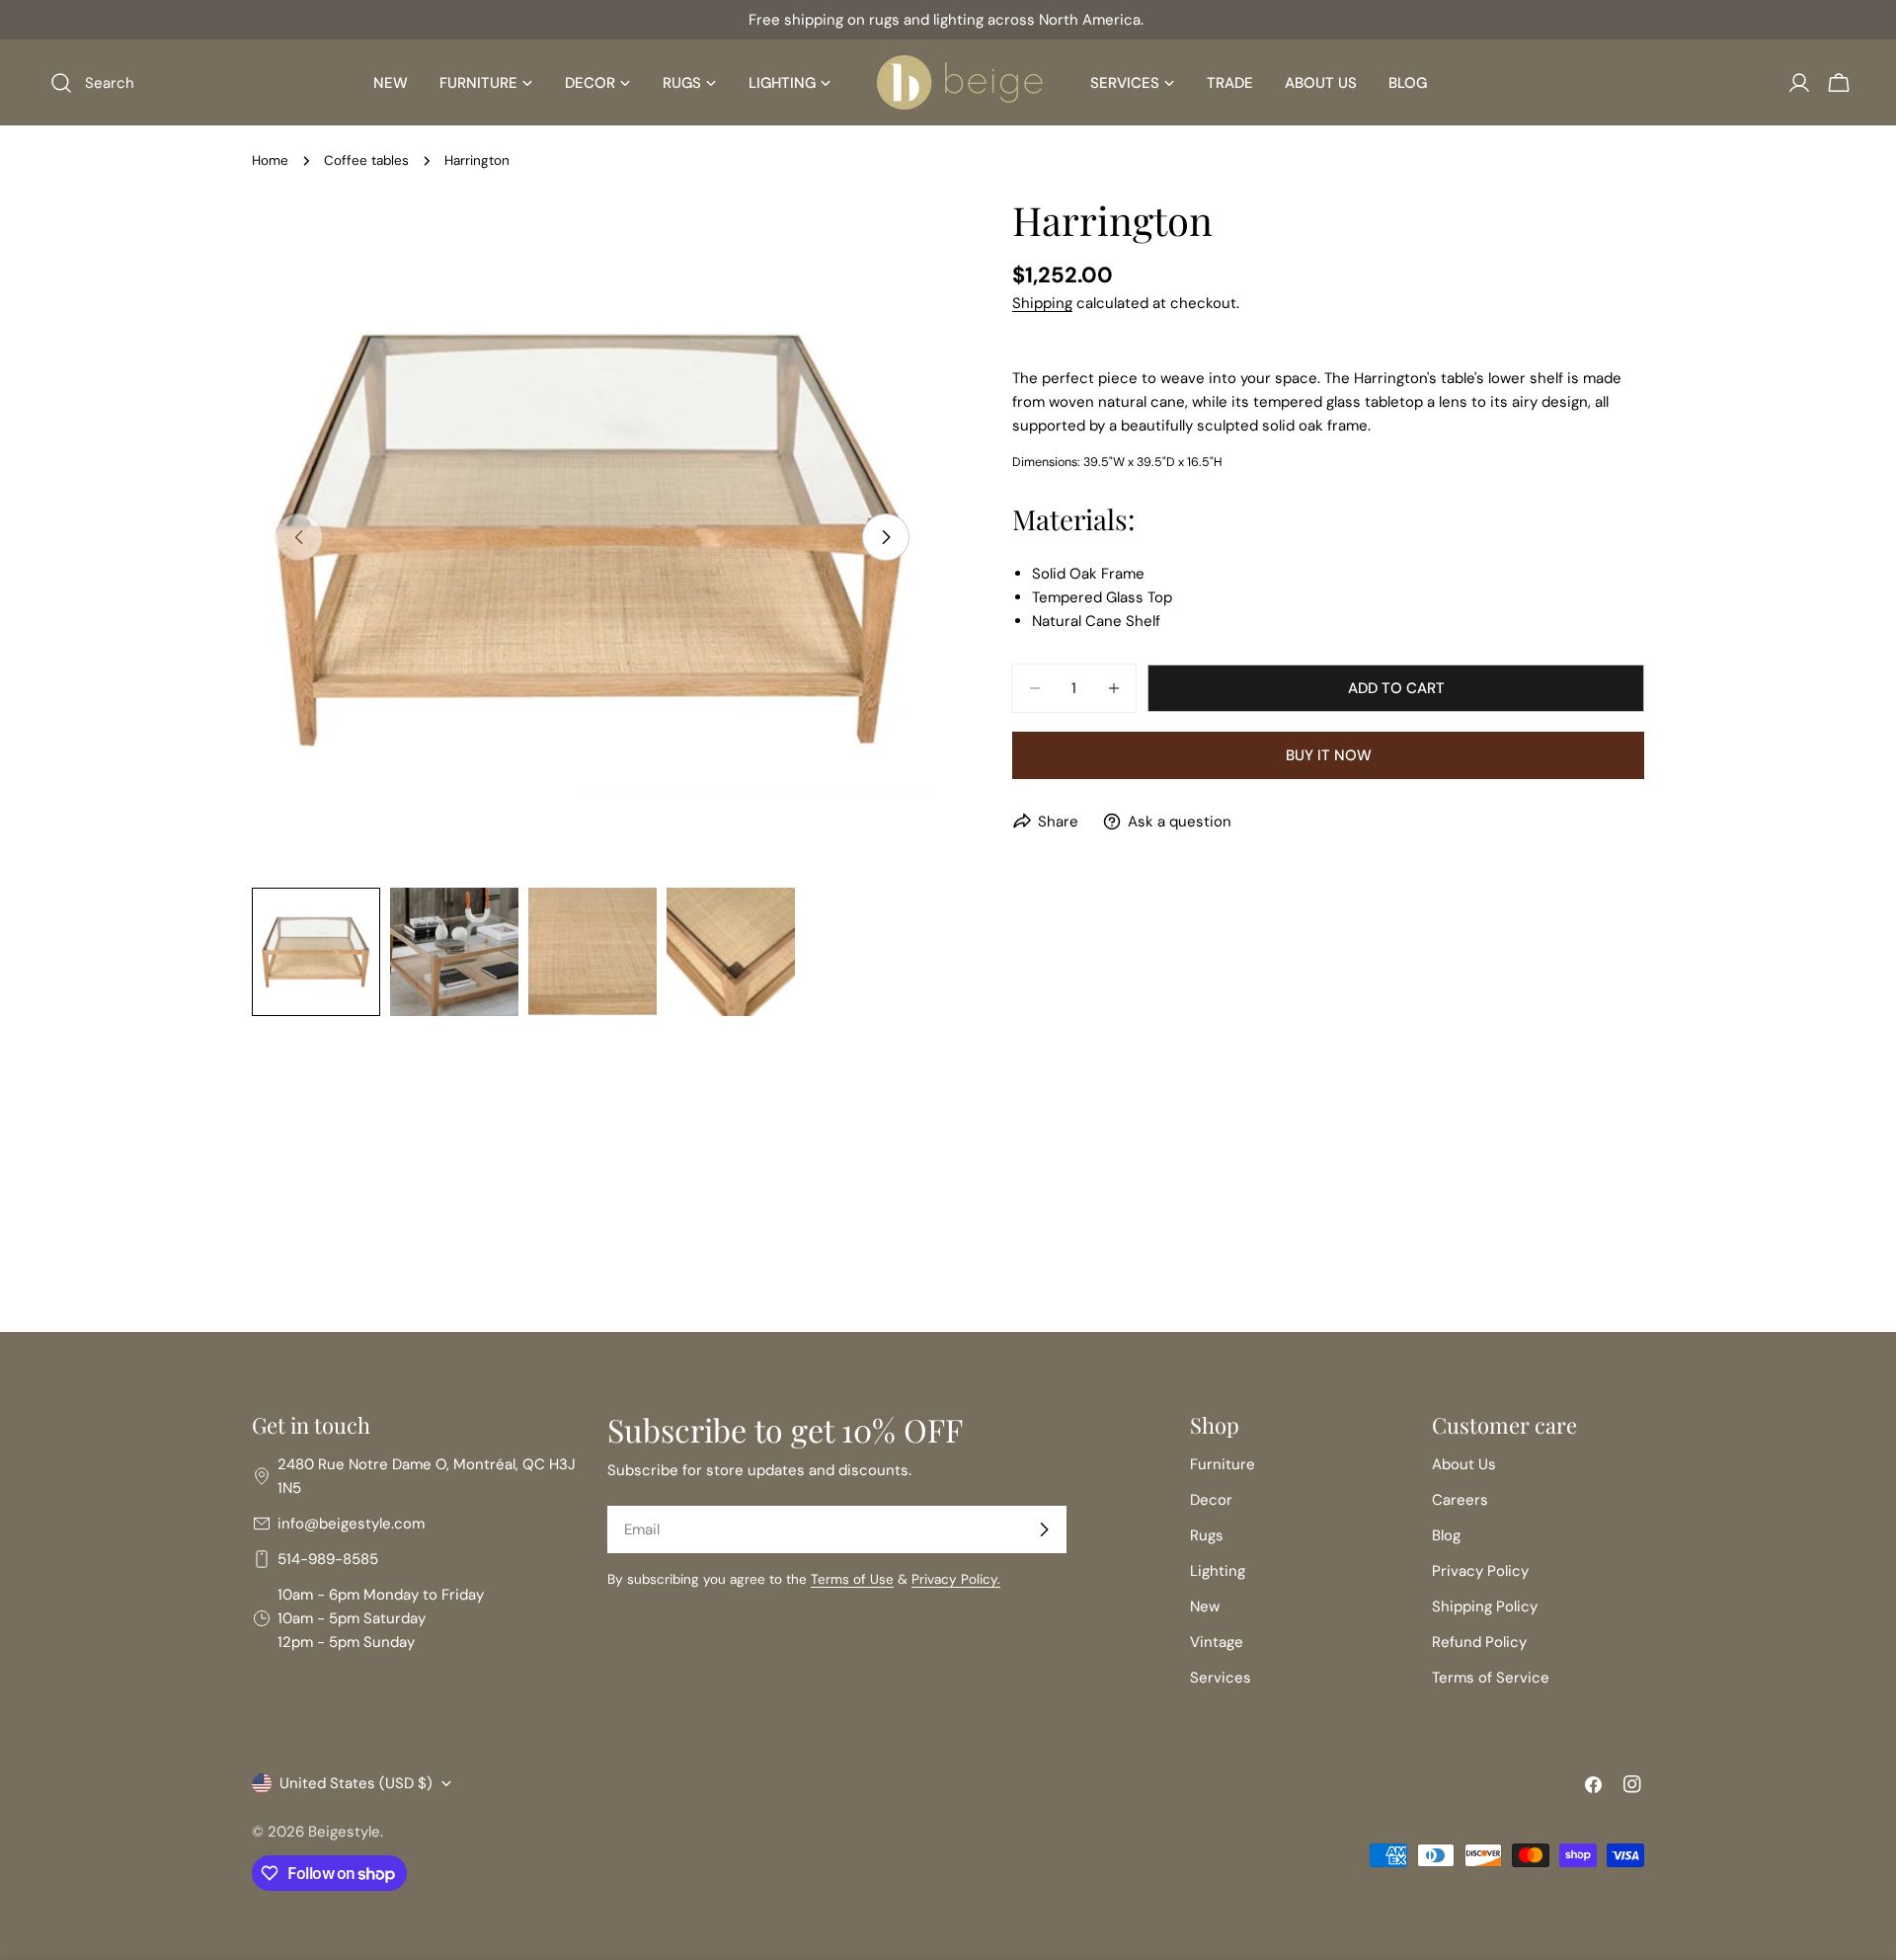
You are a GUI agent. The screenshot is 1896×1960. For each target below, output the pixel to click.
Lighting (1218, 1571)
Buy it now (1329, 755)
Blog (1446, 1535)
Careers (1460, 1500)
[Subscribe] (1044, 1529)
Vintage (1217, 1642)
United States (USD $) (356, 1783)
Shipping (1042, 303)
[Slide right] (886, 537)
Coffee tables (366, 160)
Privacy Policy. (956, 1579)
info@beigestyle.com (351, 1524)
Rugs (1207, 1535)
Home (270, 160)
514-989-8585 (328, 1559)
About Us (1464, 1464)
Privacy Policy (1480, 1571)
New (1205, 1607)
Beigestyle (344, 1832)
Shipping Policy (1485, 1607)
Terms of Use (852, 1579)
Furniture (1223, 1464)
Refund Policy (1479, 1642)
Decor (1211, 1500)
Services (1221, 1678)
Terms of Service (1491, 1678)
